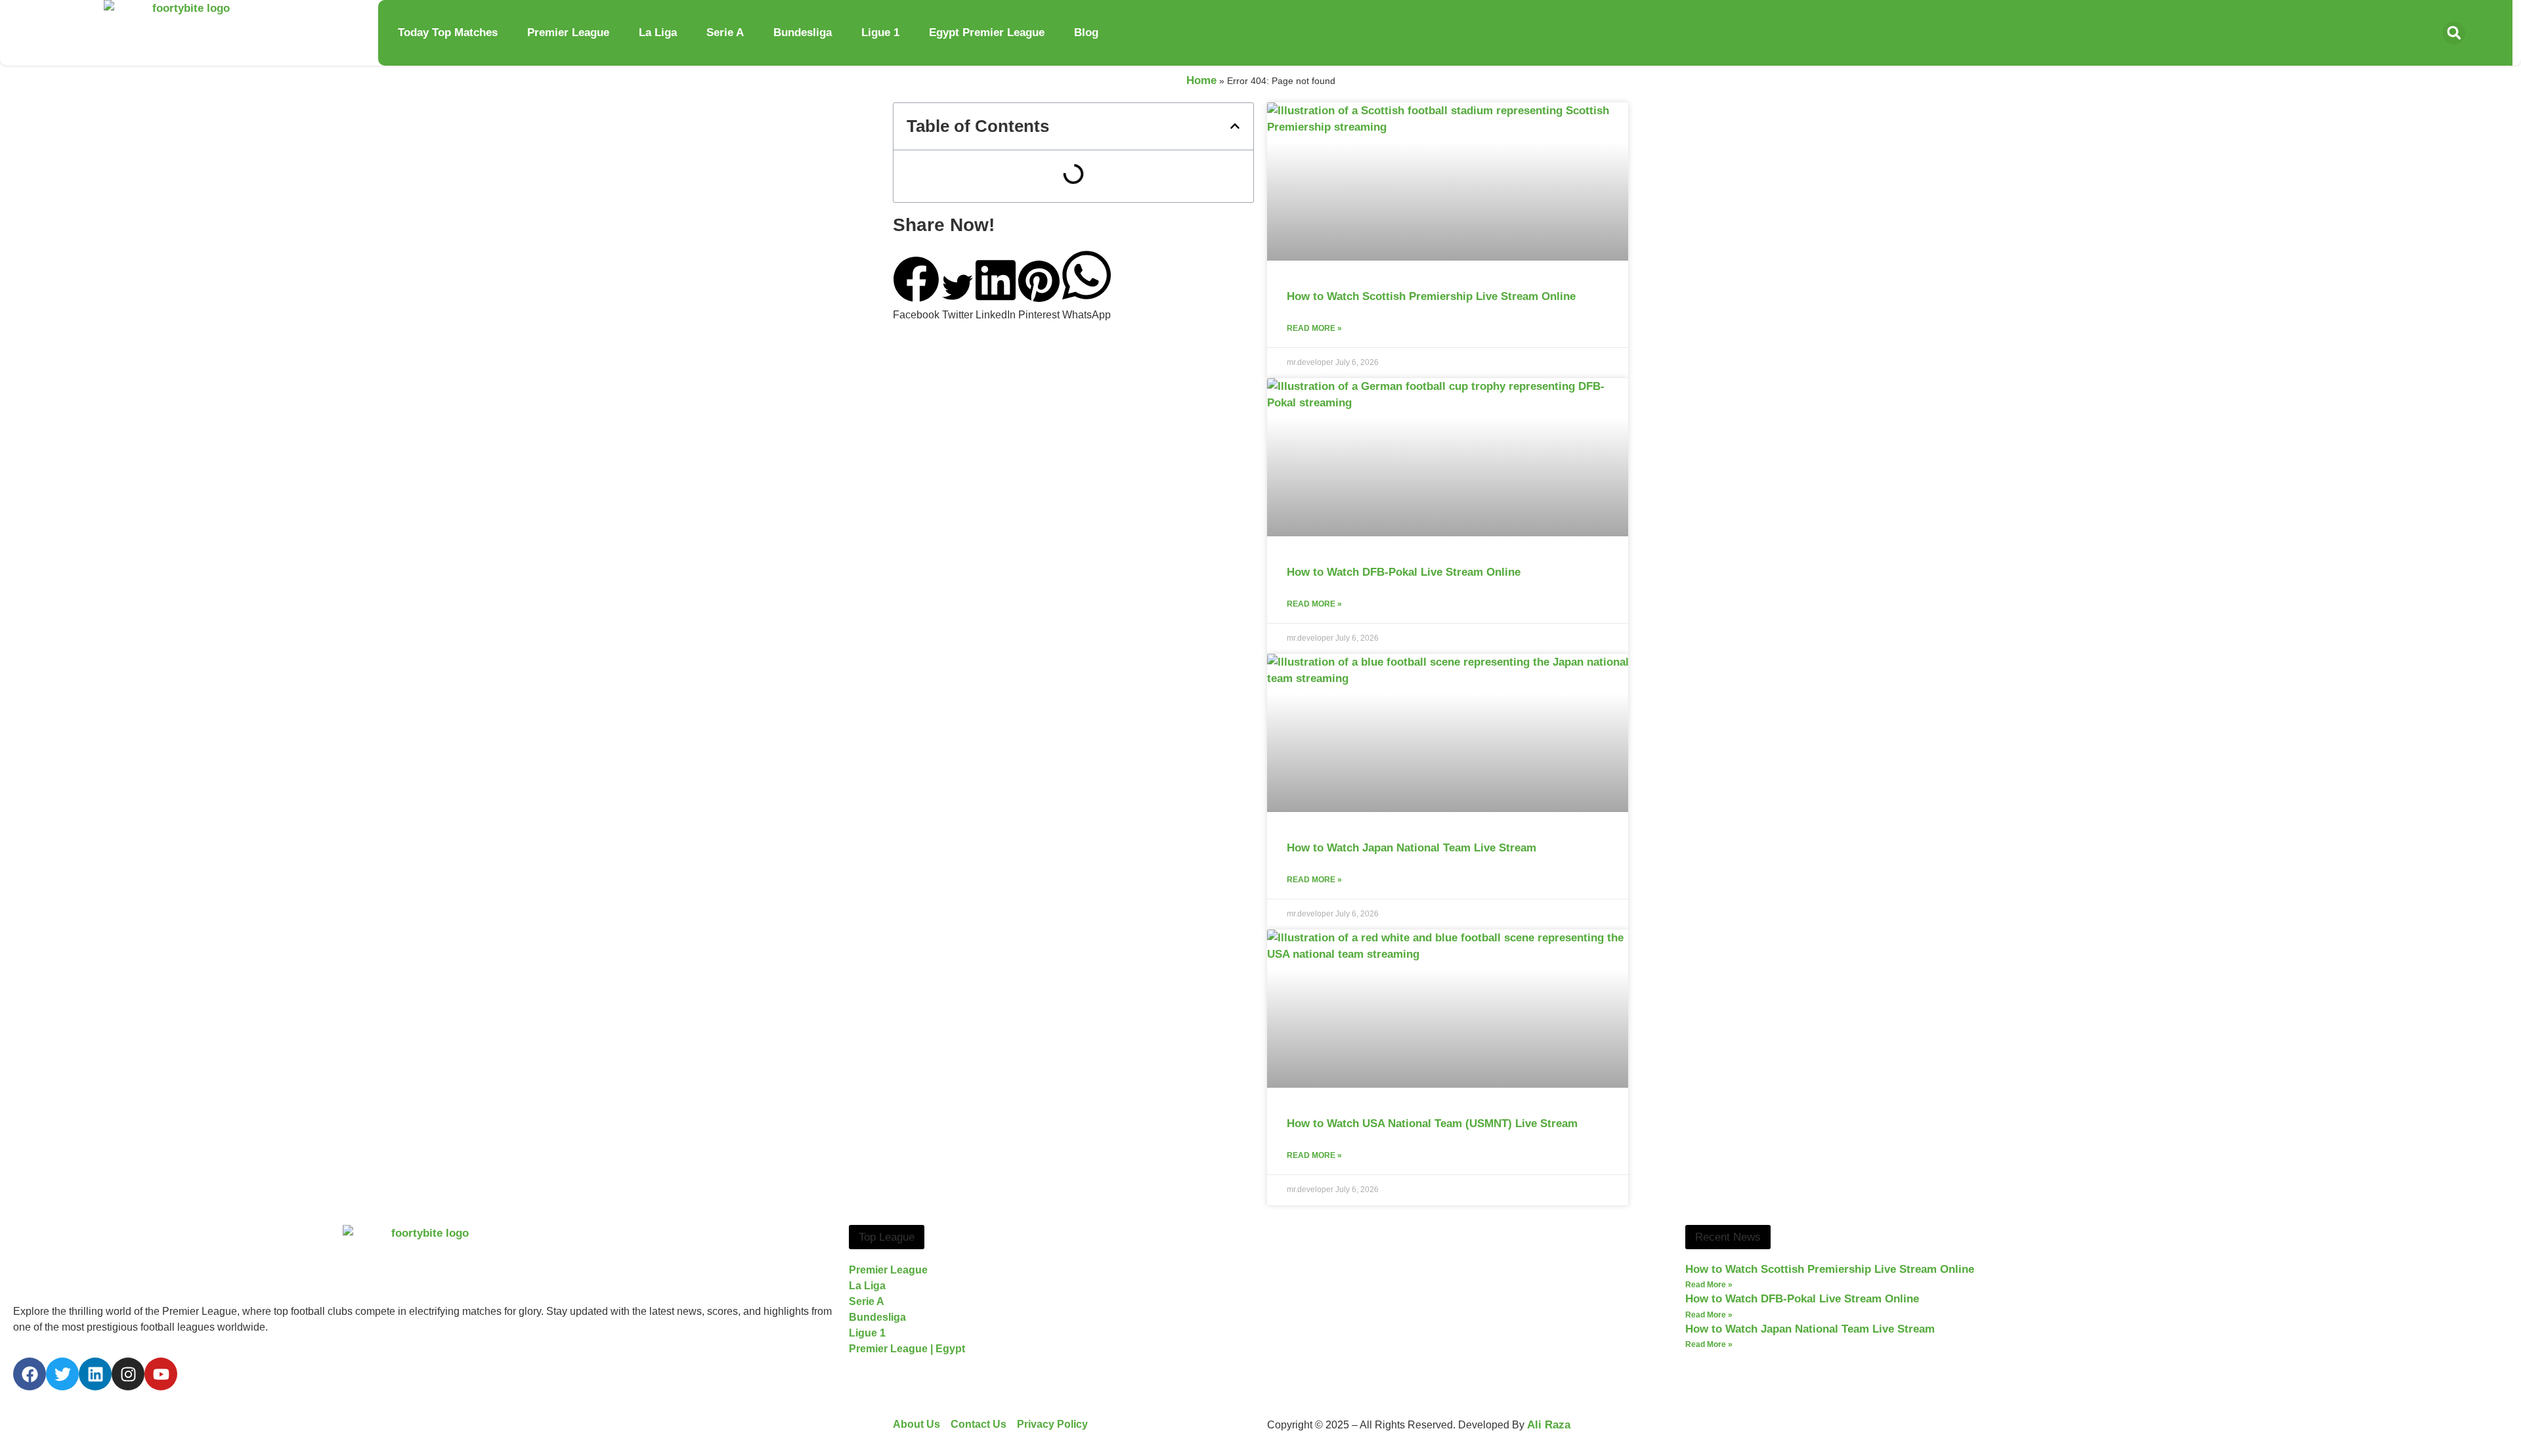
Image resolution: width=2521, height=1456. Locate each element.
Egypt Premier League (987, 32)
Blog (1086, 32)
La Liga (658, 32)
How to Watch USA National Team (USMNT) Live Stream (1432, 1124)
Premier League (568, 32)
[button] (2454, 33)
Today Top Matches (448, 32)
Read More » (1314, 328)
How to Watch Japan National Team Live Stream (1411, 848)
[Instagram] (128, 1374)
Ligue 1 (880, 32)
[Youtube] (161, 1374)
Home (1201, 80)
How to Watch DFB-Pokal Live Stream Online (1404, 572)
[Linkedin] (95, 1374)
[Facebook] (30, 1374)
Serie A (725, 32)
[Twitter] (62, 1374)
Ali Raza (1549, 1425)
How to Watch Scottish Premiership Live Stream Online (1431, 296)
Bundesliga (803, 32)
